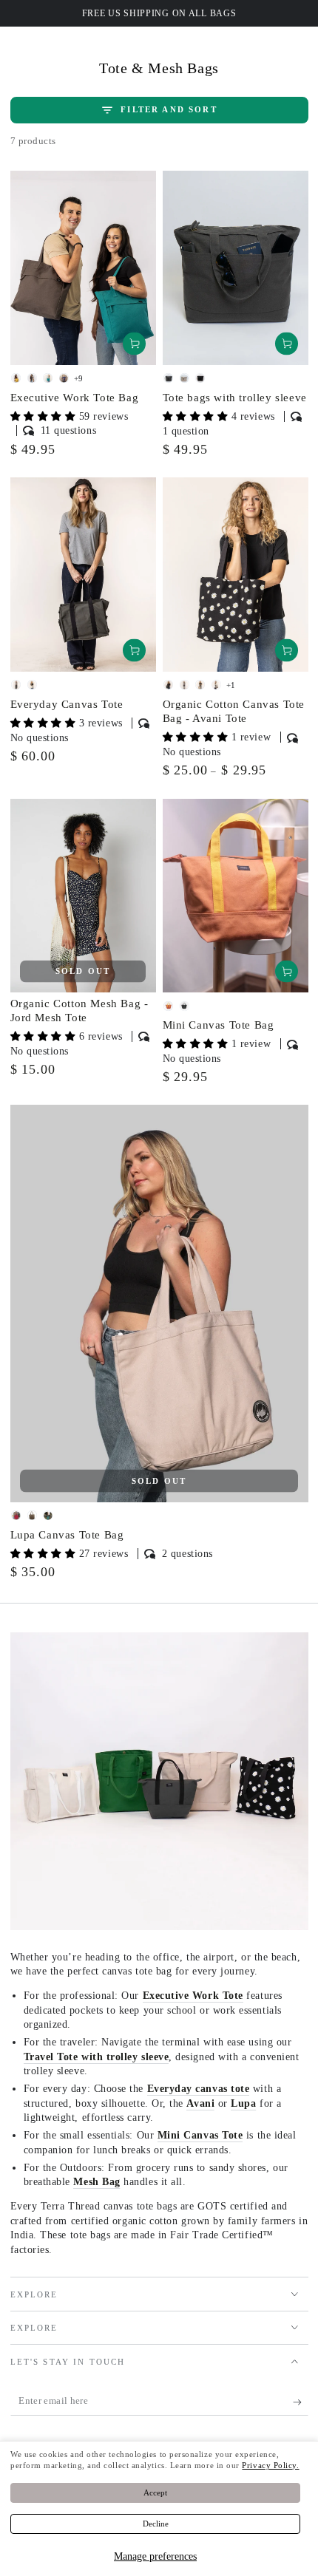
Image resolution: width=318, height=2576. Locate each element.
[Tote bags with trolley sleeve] (236, 268)
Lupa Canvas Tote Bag (67, 1535)
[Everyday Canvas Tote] (83, 575)
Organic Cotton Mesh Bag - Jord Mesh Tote (79, 1011)
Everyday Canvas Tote (67, 704)
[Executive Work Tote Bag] (83, 268)
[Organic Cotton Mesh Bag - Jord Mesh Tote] (83, 896)
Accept (155, 2492)
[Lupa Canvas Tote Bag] (159, 1303)
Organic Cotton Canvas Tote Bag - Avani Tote (234, 712)
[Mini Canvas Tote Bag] (236, 896)
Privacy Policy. (270, 2465)
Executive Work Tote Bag (75, 398)
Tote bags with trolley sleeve (235, 398)
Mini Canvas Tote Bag (219, 1025)
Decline (156, 2524)
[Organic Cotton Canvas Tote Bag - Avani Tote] (236, 575)
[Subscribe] (301, 2402)
